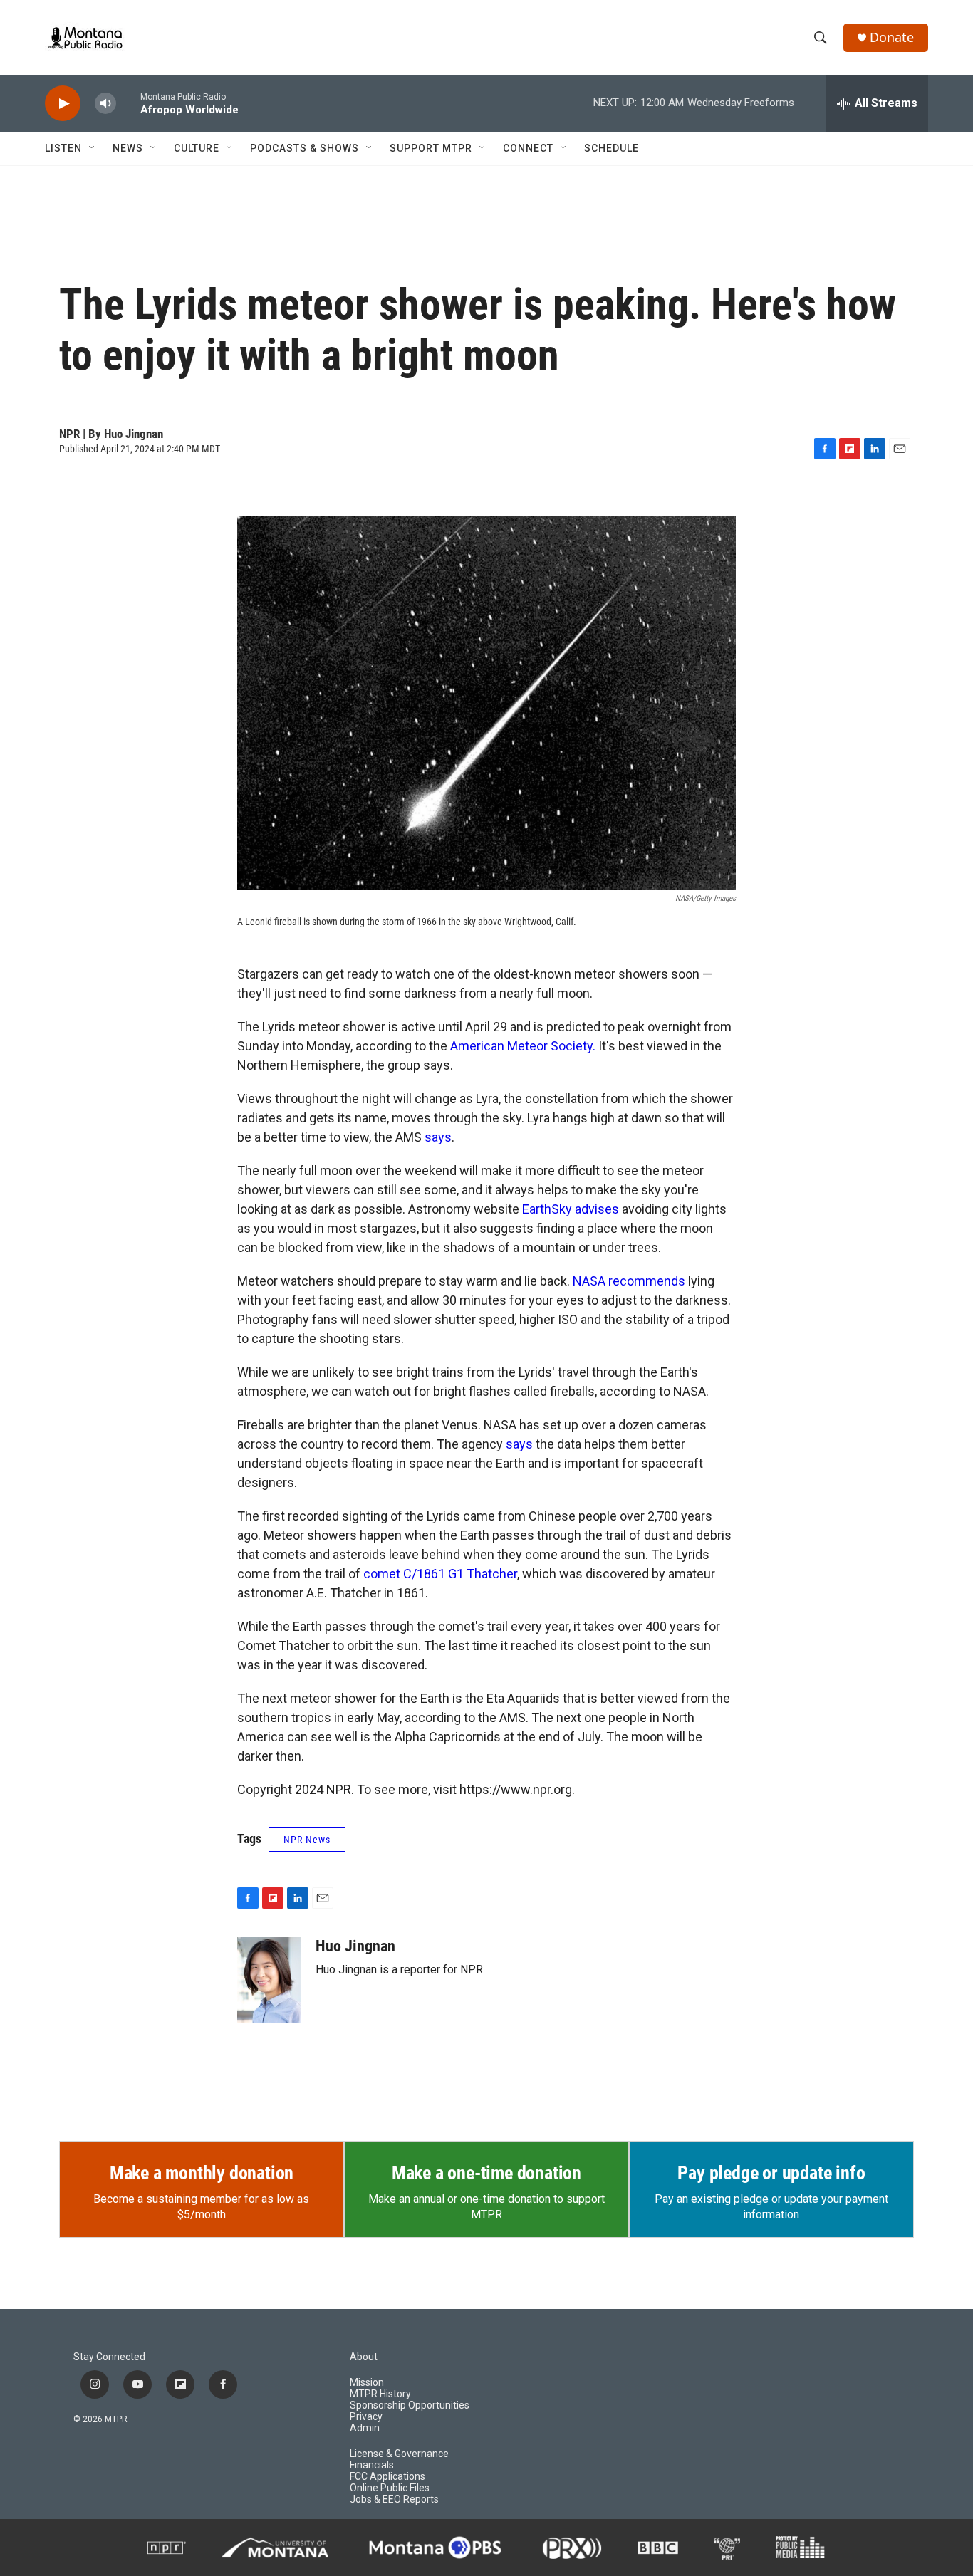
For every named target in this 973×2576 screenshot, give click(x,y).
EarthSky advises (571, 1209)
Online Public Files (390, 2488)
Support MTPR (431, 148)
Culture (197, 148)
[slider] (128, 103)
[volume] (105, 104)
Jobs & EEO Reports (394, 2499)
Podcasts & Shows (305, 148)
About (364, 2357)
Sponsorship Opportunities (410, 2405)
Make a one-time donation (486, 2173)
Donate (892, 37)
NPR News (307, 1840)
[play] (63, 104)
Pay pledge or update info (771, 2173)
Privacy (366, 2417)
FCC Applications (387, 2477)
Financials (372, 2465)
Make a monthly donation (202, 2173)
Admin (365, 2428)
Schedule (612, 148)
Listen (63, 148)
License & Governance (399, 2454)
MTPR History (380, 2394)
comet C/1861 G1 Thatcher (440, 1574)
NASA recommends (629, 1281)
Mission (367, 2383)
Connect (528, 148)
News (128, 148)
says (438, 1137)
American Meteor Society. (523, 1046)
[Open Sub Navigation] (93, 148)
